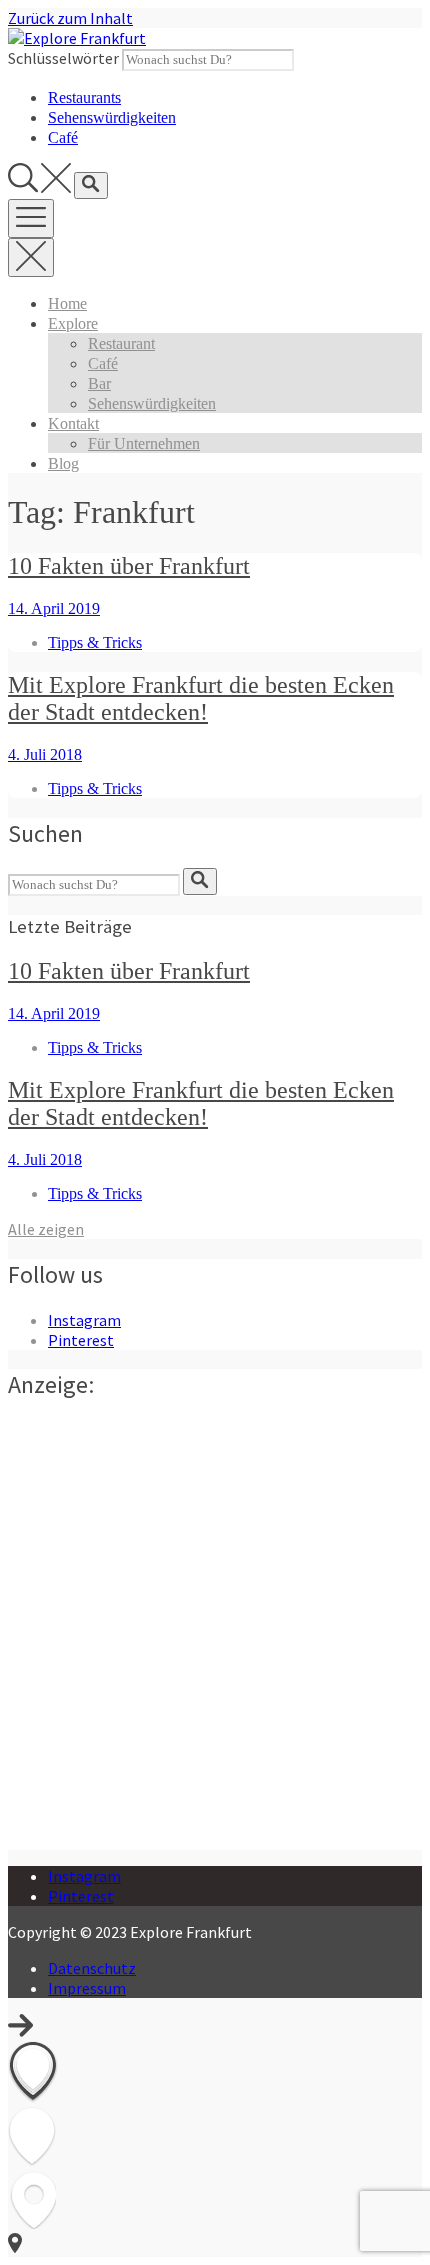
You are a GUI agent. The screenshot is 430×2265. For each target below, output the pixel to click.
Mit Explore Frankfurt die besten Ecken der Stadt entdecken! (201, 698)
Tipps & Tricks (95, 642)
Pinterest (81, 1340)
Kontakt (73, 423)
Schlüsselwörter (63, 58)
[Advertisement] (215, 1635)
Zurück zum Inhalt (70, 18)
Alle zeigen (46, 1229)
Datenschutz (92, 1968)
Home (67, 303)
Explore (73, 323)
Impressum (87, 1988)
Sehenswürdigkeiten (112, 117)
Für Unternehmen (144, 443)
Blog (63, 463)
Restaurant (121, 343)
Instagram (84, 1320)
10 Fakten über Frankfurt (129, 566)
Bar (99, 383)
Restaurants (84, 97)
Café (63, 137)
